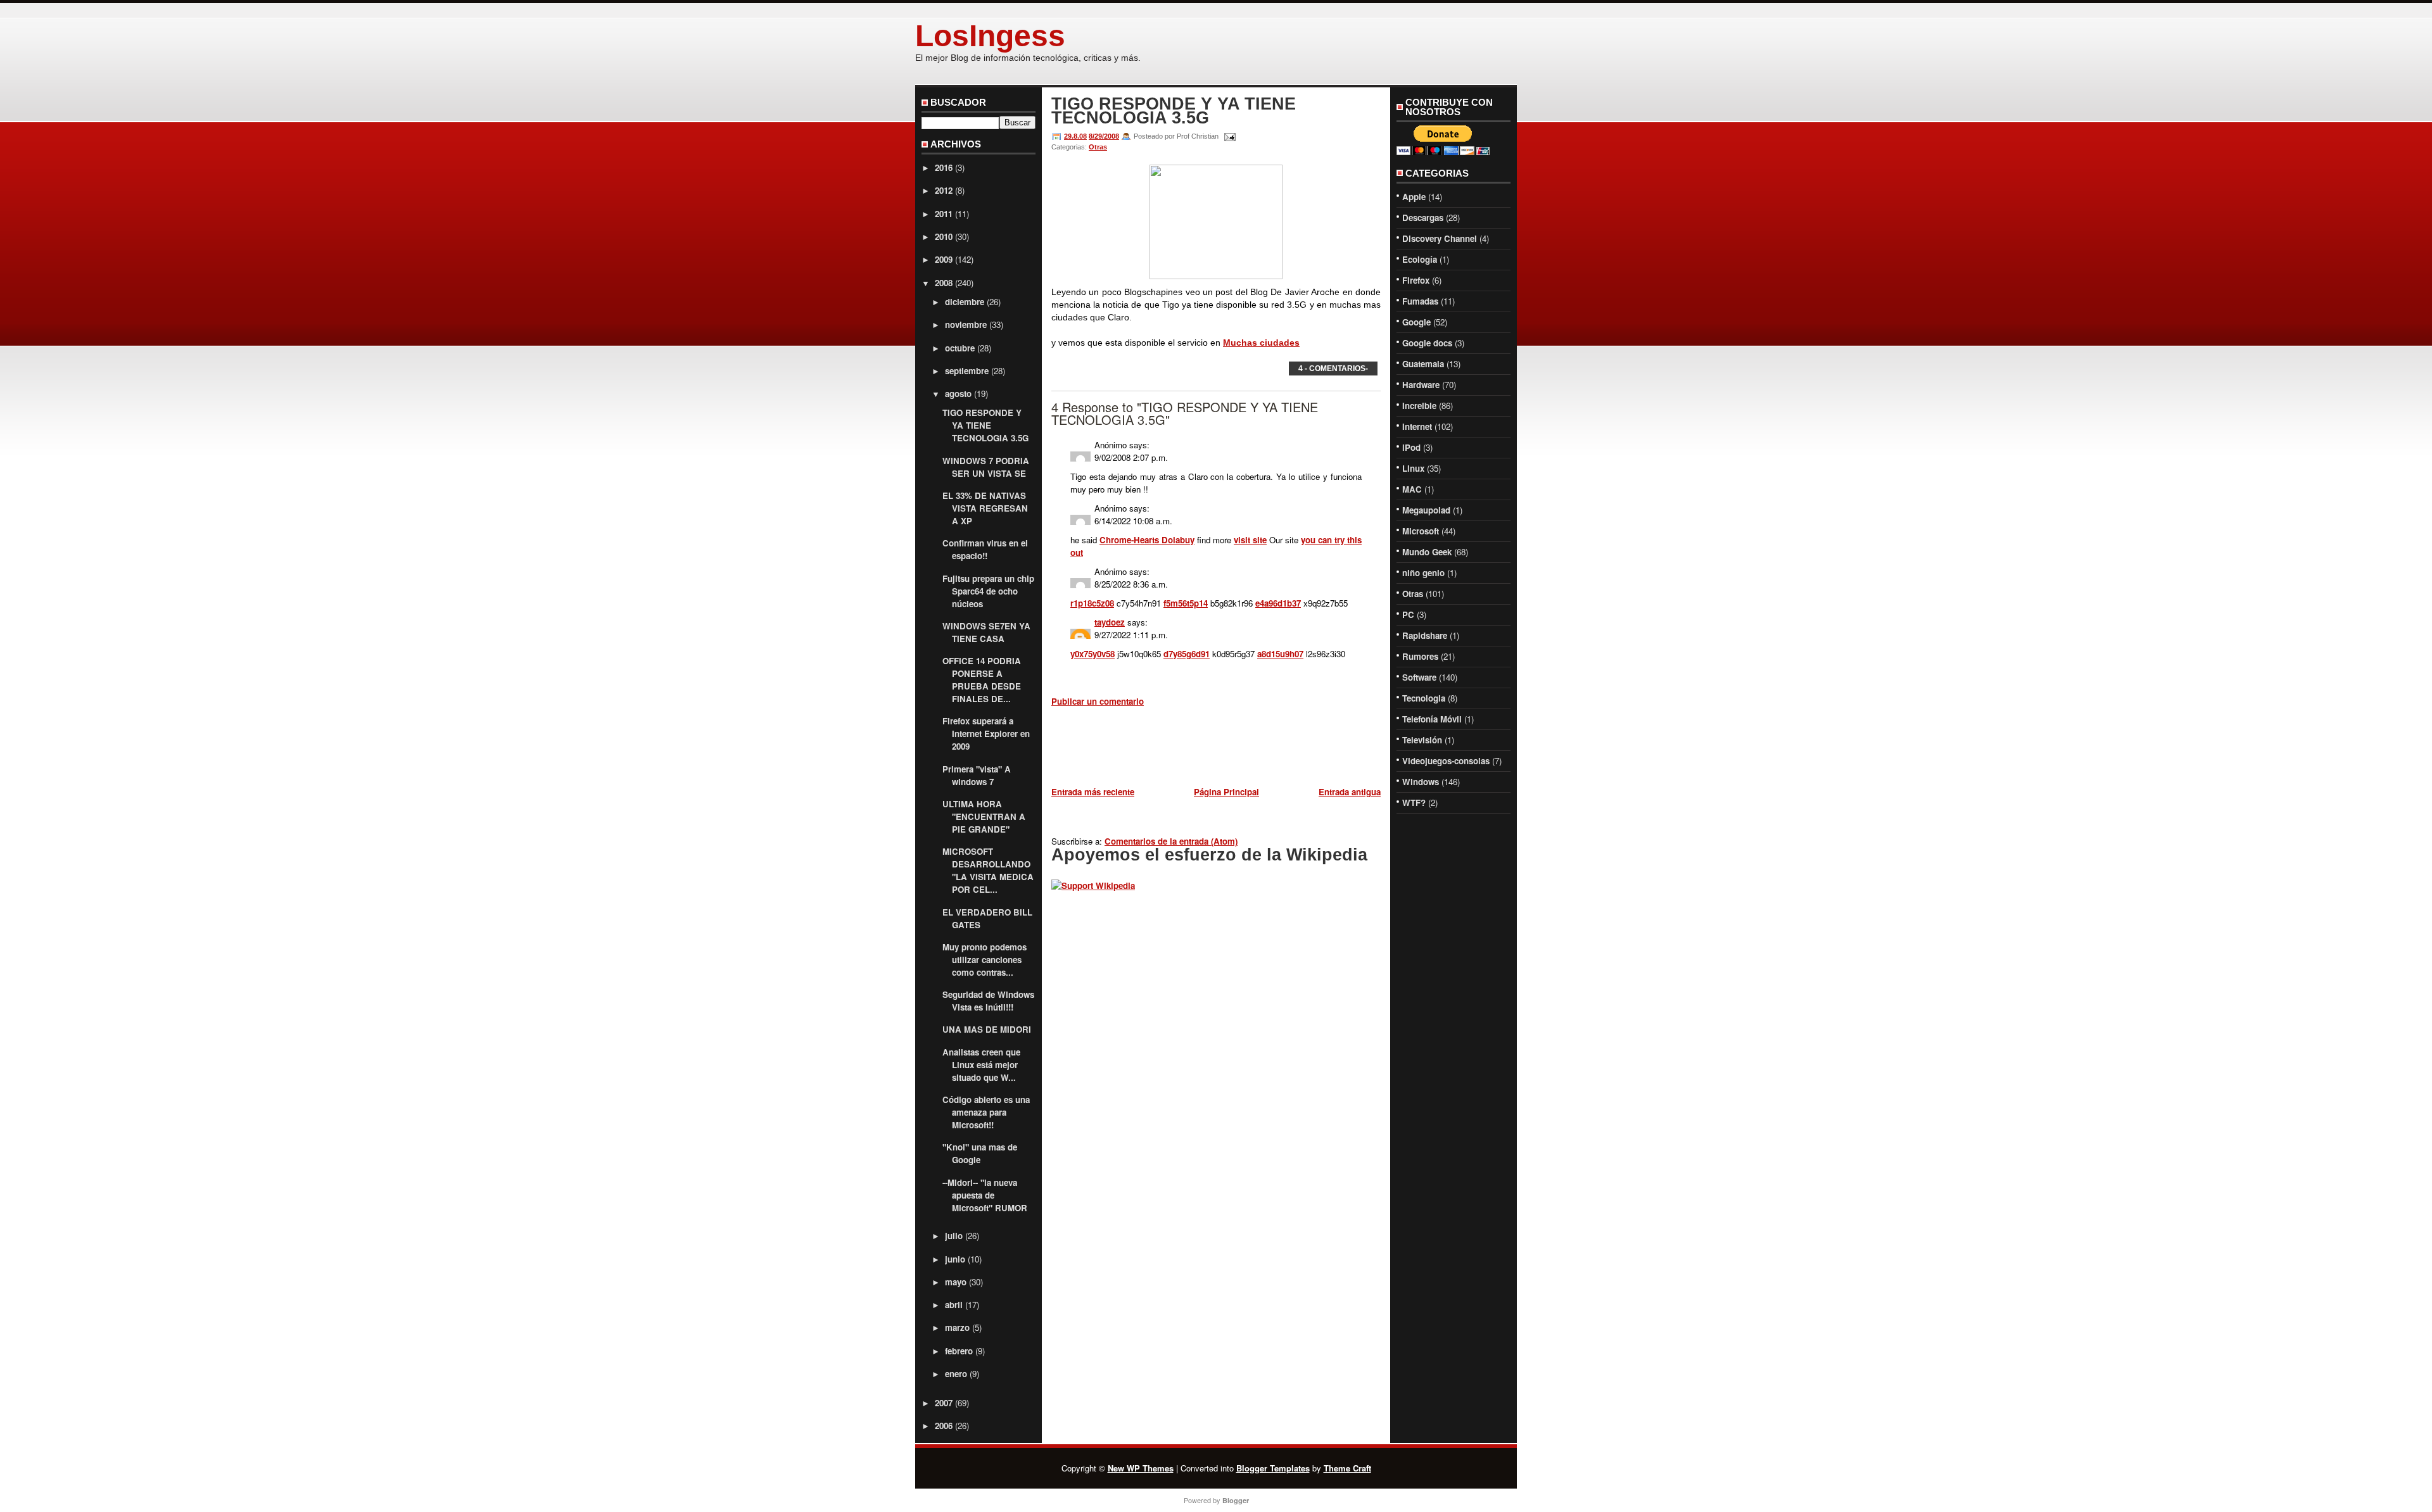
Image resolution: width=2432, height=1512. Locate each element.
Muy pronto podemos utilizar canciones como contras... (985, 960)
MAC (1412, 489)
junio (955, 1259)
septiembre (967, 371)
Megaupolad (1426, 510)
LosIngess (990, 36)
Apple (1414, 197)
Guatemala (1423, 364)
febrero (959, 1351)
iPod (1411, 447)
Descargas (1423, 217)
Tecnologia (1424, 698)
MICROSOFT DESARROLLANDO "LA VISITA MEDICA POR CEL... (988, 870)
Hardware (1421, 385)
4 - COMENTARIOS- (1333, 369)
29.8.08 (1075, 136)
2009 (944, 259)
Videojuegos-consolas (1446, 761)
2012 (944, 190)
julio (954, 1236)
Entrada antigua (1350, 792)
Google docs (1427, 343)
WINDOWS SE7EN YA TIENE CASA (986, 632)
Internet (1417, 426)
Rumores (1420, 656)
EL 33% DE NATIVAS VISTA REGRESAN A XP (985, 508)
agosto (958, 394)
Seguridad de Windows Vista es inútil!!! (988, 1001)
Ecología (1420, 259)
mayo (956, 1282)
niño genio (1423, 573)
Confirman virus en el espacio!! (985, 549)
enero (956, 1374)
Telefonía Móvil (1432, 719)
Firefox (1416, 280)
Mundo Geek (1427, 552)
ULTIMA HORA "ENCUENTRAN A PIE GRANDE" (984, 816)
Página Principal (1226, 792)
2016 (944, 167)
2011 (944, 214)
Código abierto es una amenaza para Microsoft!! (986, 1112)
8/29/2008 (1104, 136)
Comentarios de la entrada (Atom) (1171, 841)
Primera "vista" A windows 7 (977, 775)
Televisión (1422, 740)
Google (1416, 322)
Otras (1098, 147)
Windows (1421, 782)
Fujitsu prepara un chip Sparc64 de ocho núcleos (988, 591)
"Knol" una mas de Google (980, 1153)
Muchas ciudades (1261, 343)
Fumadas (1420, 301)
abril (954, 1305)
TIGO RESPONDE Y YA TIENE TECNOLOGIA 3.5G (985, 425)
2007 (944, 1403)
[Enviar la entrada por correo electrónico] (1228, 136)
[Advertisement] (1200, 749)
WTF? (1414, 803)
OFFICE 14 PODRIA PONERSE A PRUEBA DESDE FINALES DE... (982, 680)
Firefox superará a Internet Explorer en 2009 (986, 734)
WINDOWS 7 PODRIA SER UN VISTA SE (986, 467)
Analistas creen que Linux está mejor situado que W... (981, 1065)
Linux (1413, 468)
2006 (944, 1426)
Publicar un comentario (1098, 701)
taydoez (1110, 622)
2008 (944, 283)
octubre (960, 348)
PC (1408, 614)
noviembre (966, 324)
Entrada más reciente (1093, 792)
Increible (1419, 406)
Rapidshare (1425, 635)
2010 (944, 236)
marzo (957, 1327)
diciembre (965, 302)
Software (1419, 677)
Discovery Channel (1440, 238)
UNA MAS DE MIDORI (987, 1029)
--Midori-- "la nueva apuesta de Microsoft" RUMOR (985, 1195)
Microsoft (1421, 531)
